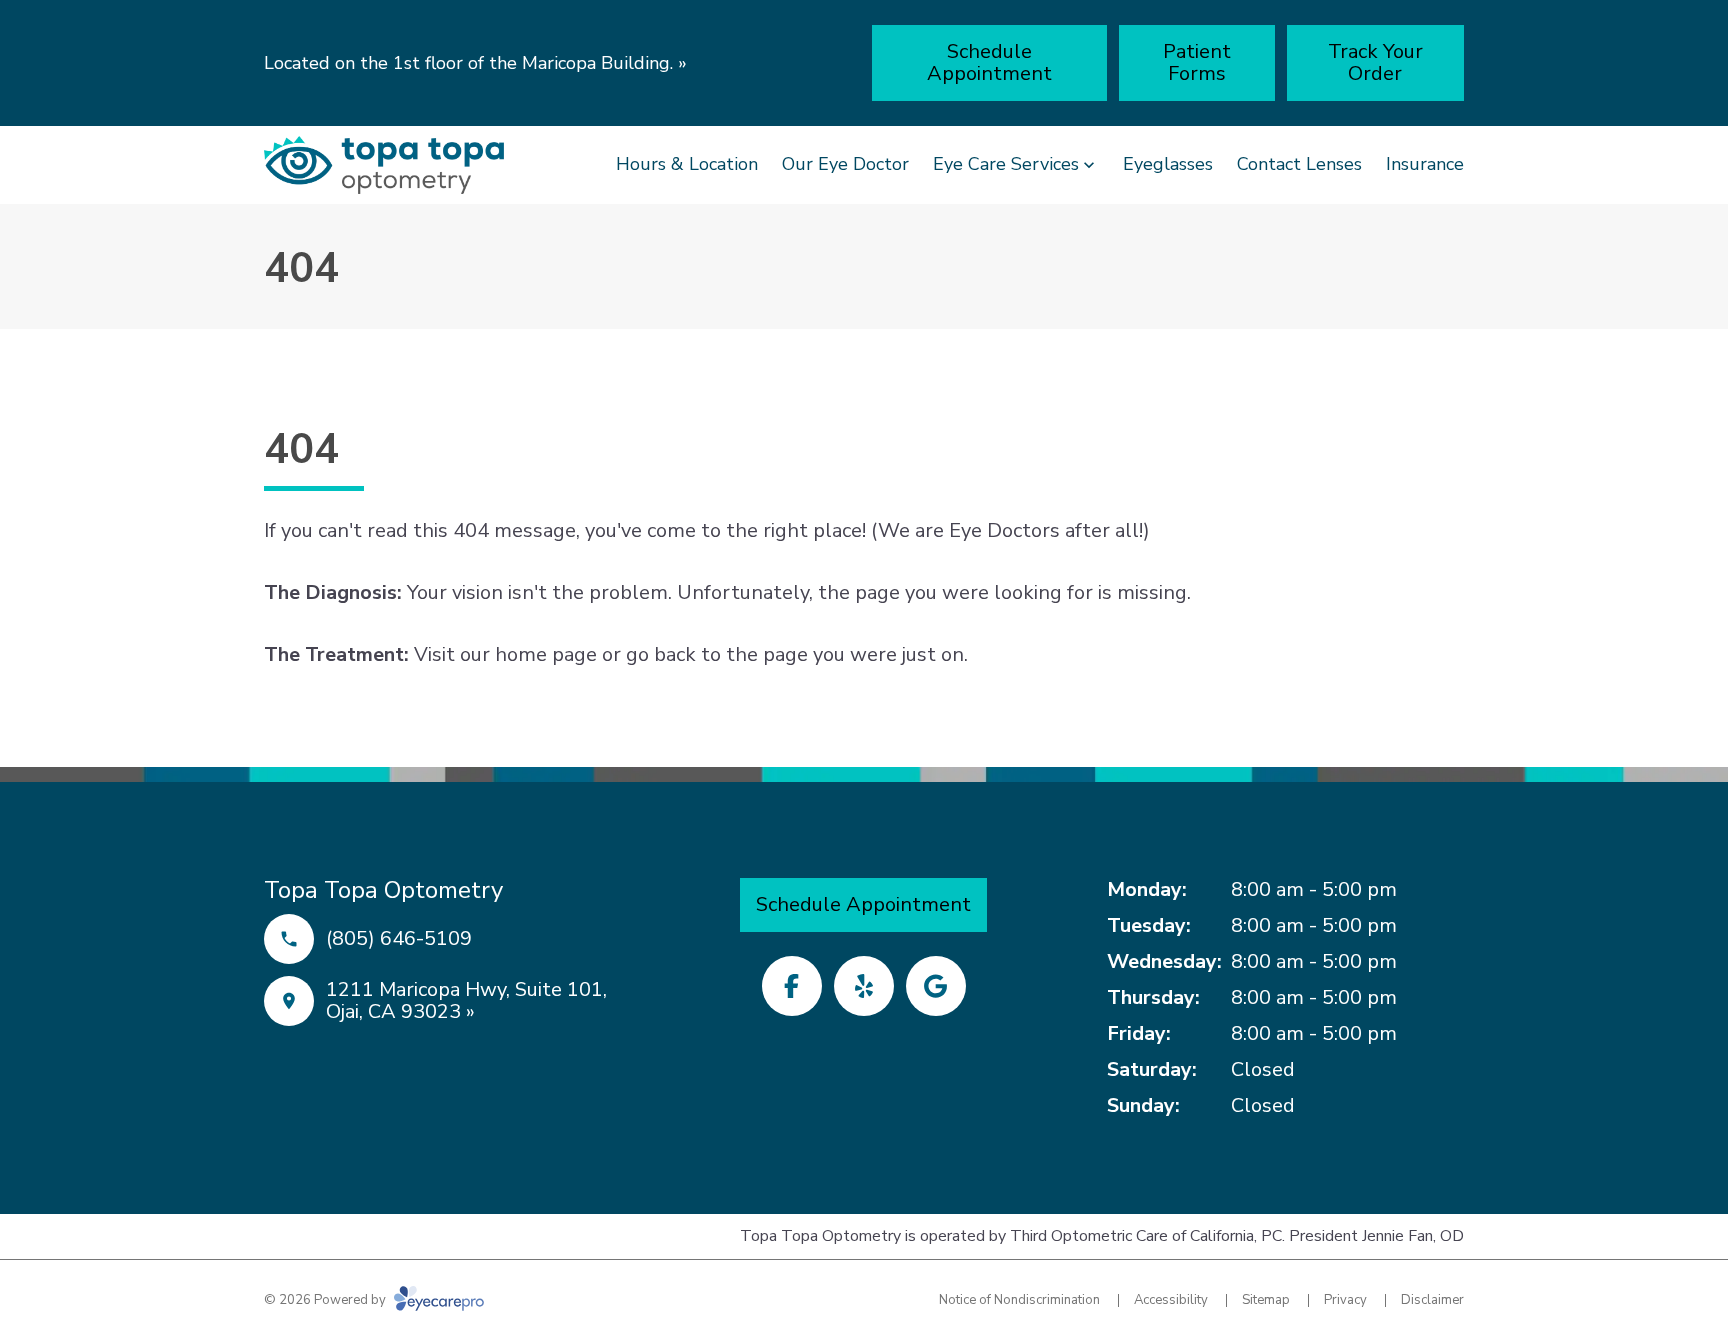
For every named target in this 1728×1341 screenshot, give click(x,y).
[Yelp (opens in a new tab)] (864, 986)
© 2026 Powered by (326, 1300)
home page (546, 654)
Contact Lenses (1299, 164)
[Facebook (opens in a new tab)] (792, 986)
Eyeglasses (1168, 164)
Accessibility (1171, 1300)
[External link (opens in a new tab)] (936, 986)
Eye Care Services (1006, 164)
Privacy (1345, 1300)
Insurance (1425, 164)
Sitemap (1266, 1300)
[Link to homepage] (384, 165)
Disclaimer (1432, 1300)
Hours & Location (687, 164)
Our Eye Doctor (845, 164)
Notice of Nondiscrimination (1019, 1300)
